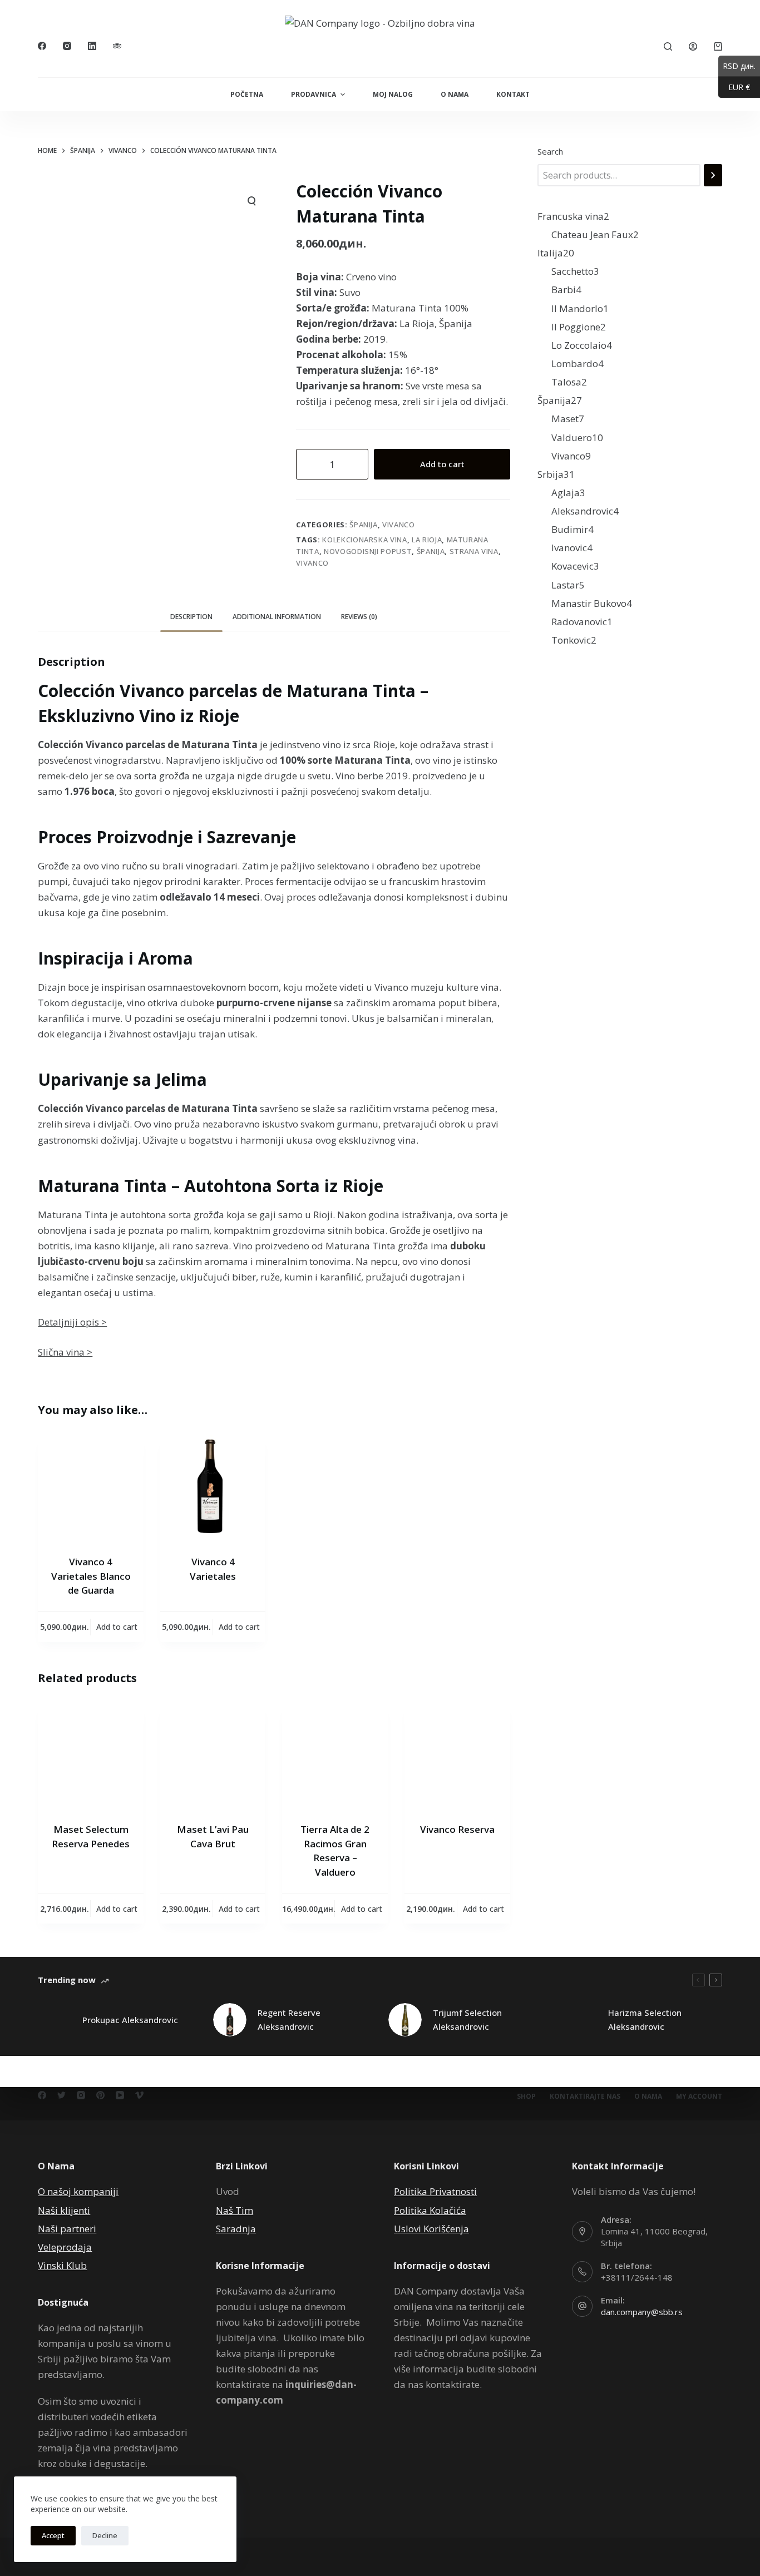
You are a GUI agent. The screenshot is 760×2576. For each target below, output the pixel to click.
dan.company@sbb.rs (642, 2312)
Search (550, 151)
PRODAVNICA (314, 94)
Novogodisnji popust (368, 551)
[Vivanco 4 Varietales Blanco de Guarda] (91, 1488)
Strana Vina (474, 551)
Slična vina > (65, 1352)
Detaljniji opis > (72, 1322)
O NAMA (455, 94)
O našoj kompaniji (78, 2191)
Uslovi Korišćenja (431, 2229)
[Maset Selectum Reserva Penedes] (91, 1756)
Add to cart (442, 464)
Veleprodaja (65, 2247)
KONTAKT (513, 94)
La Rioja (427, 540)
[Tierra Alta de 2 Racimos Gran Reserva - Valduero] (335, 1756)
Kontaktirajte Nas (585, 2097)
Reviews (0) (359, 617)
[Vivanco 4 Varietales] (213, 1488)
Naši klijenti (64, 2210)
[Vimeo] (139, 2095)
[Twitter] (61, 2095)
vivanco (312, 563)
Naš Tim (235, 2210)
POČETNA (247, 94)
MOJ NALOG (393, 94)
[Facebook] (42, 46)
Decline (105, 2535)
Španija (364, 525)
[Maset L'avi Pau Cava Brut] (213, 1756)
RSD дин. (737, 66)
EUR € (734, 87)
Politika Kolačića (430, 2210)
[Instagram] (67, 46)
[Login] (693, 46)
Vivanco (399, 525)
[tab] (191, 617)
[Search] (713, 175)
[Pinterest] (100, 2095)
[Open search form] (668, 46)
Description (191, 617)
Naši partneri (67, 2229)
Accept (53, 2535)
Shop (526, 2097)
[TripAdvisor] (117, 46)
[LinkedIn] (92, 46)
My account (699, 2097)
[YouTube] (120, 2095)
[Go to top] (4, 8)
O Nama (648, 2097)
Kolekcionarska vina (364, 540)
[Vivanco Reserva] (457, 1756)
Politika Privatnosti (435, 2191)
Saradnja (236, 2229)
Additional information (277, 617)
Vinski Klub (62, 2265)
